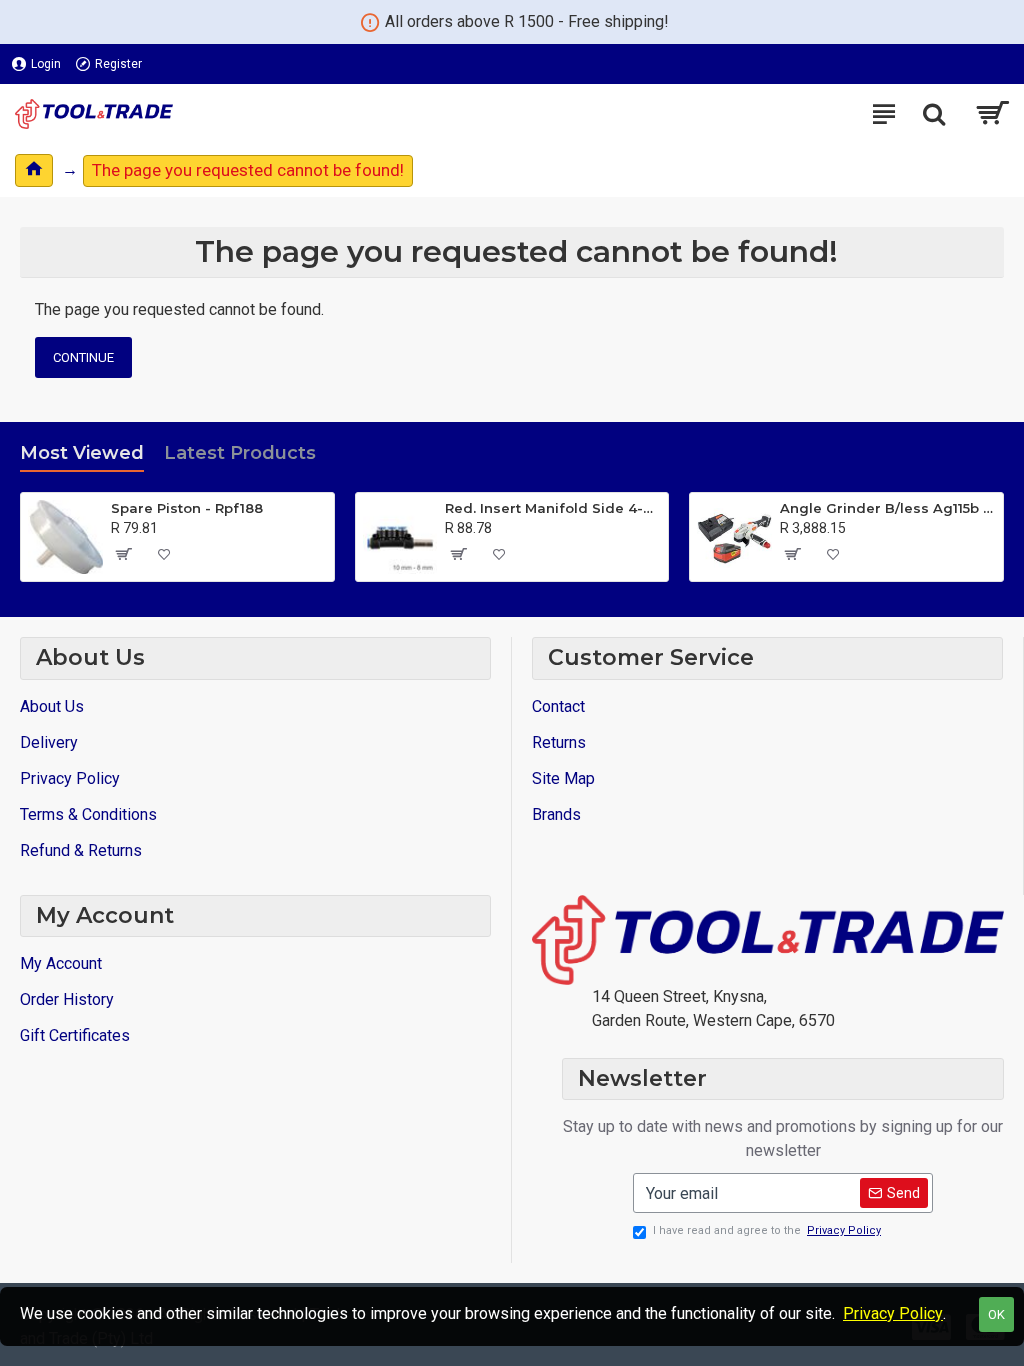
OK (996, 1314)
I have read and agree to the (767, 1230)
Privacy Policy (893, 1313)
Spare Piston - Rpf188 (187, 508)
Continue (83, 357)
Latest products (240, 453)
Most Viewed (82, 453)
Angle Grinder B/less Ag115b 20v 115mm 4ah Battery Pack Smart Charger (888, 508)
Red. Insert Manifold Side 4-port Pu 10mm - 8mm (553, 508)
